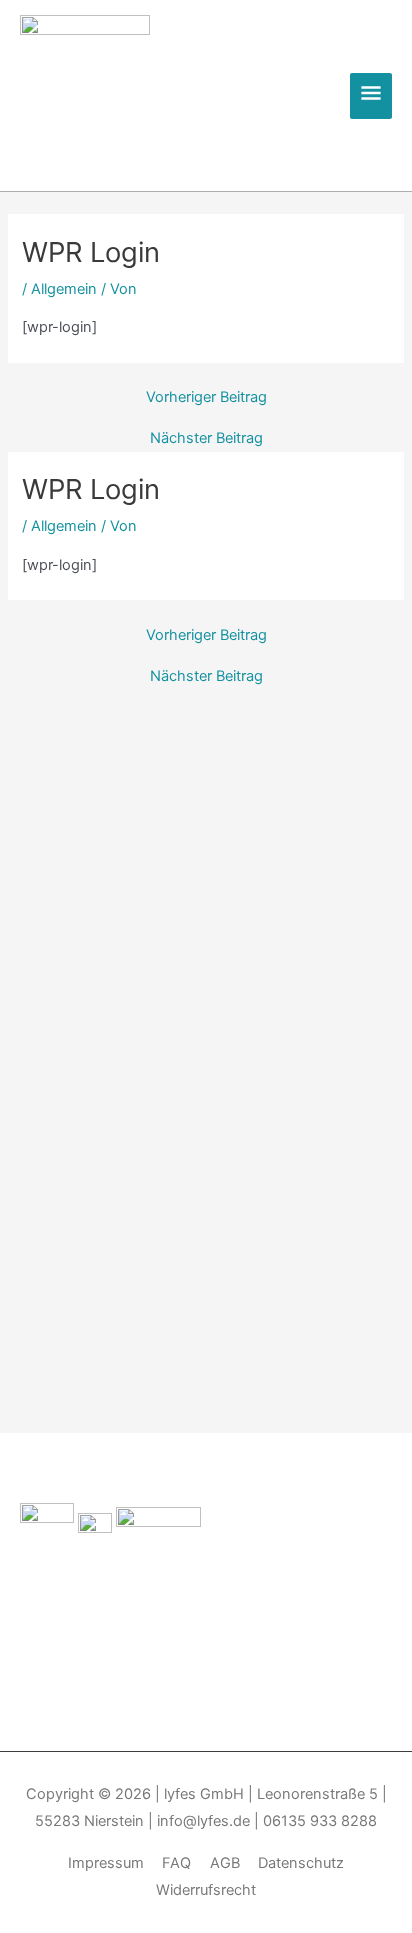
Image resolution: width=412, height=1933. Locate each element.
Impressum (106, 1863)
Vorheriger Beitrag (206, 397)
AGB (225, 1863)
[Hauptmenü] (371, 96)
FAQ (176, 1863)
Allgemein (64, 289)
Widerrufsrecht (206, 1890)
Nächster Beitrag (206, 438)
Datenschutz (301, 1863)
